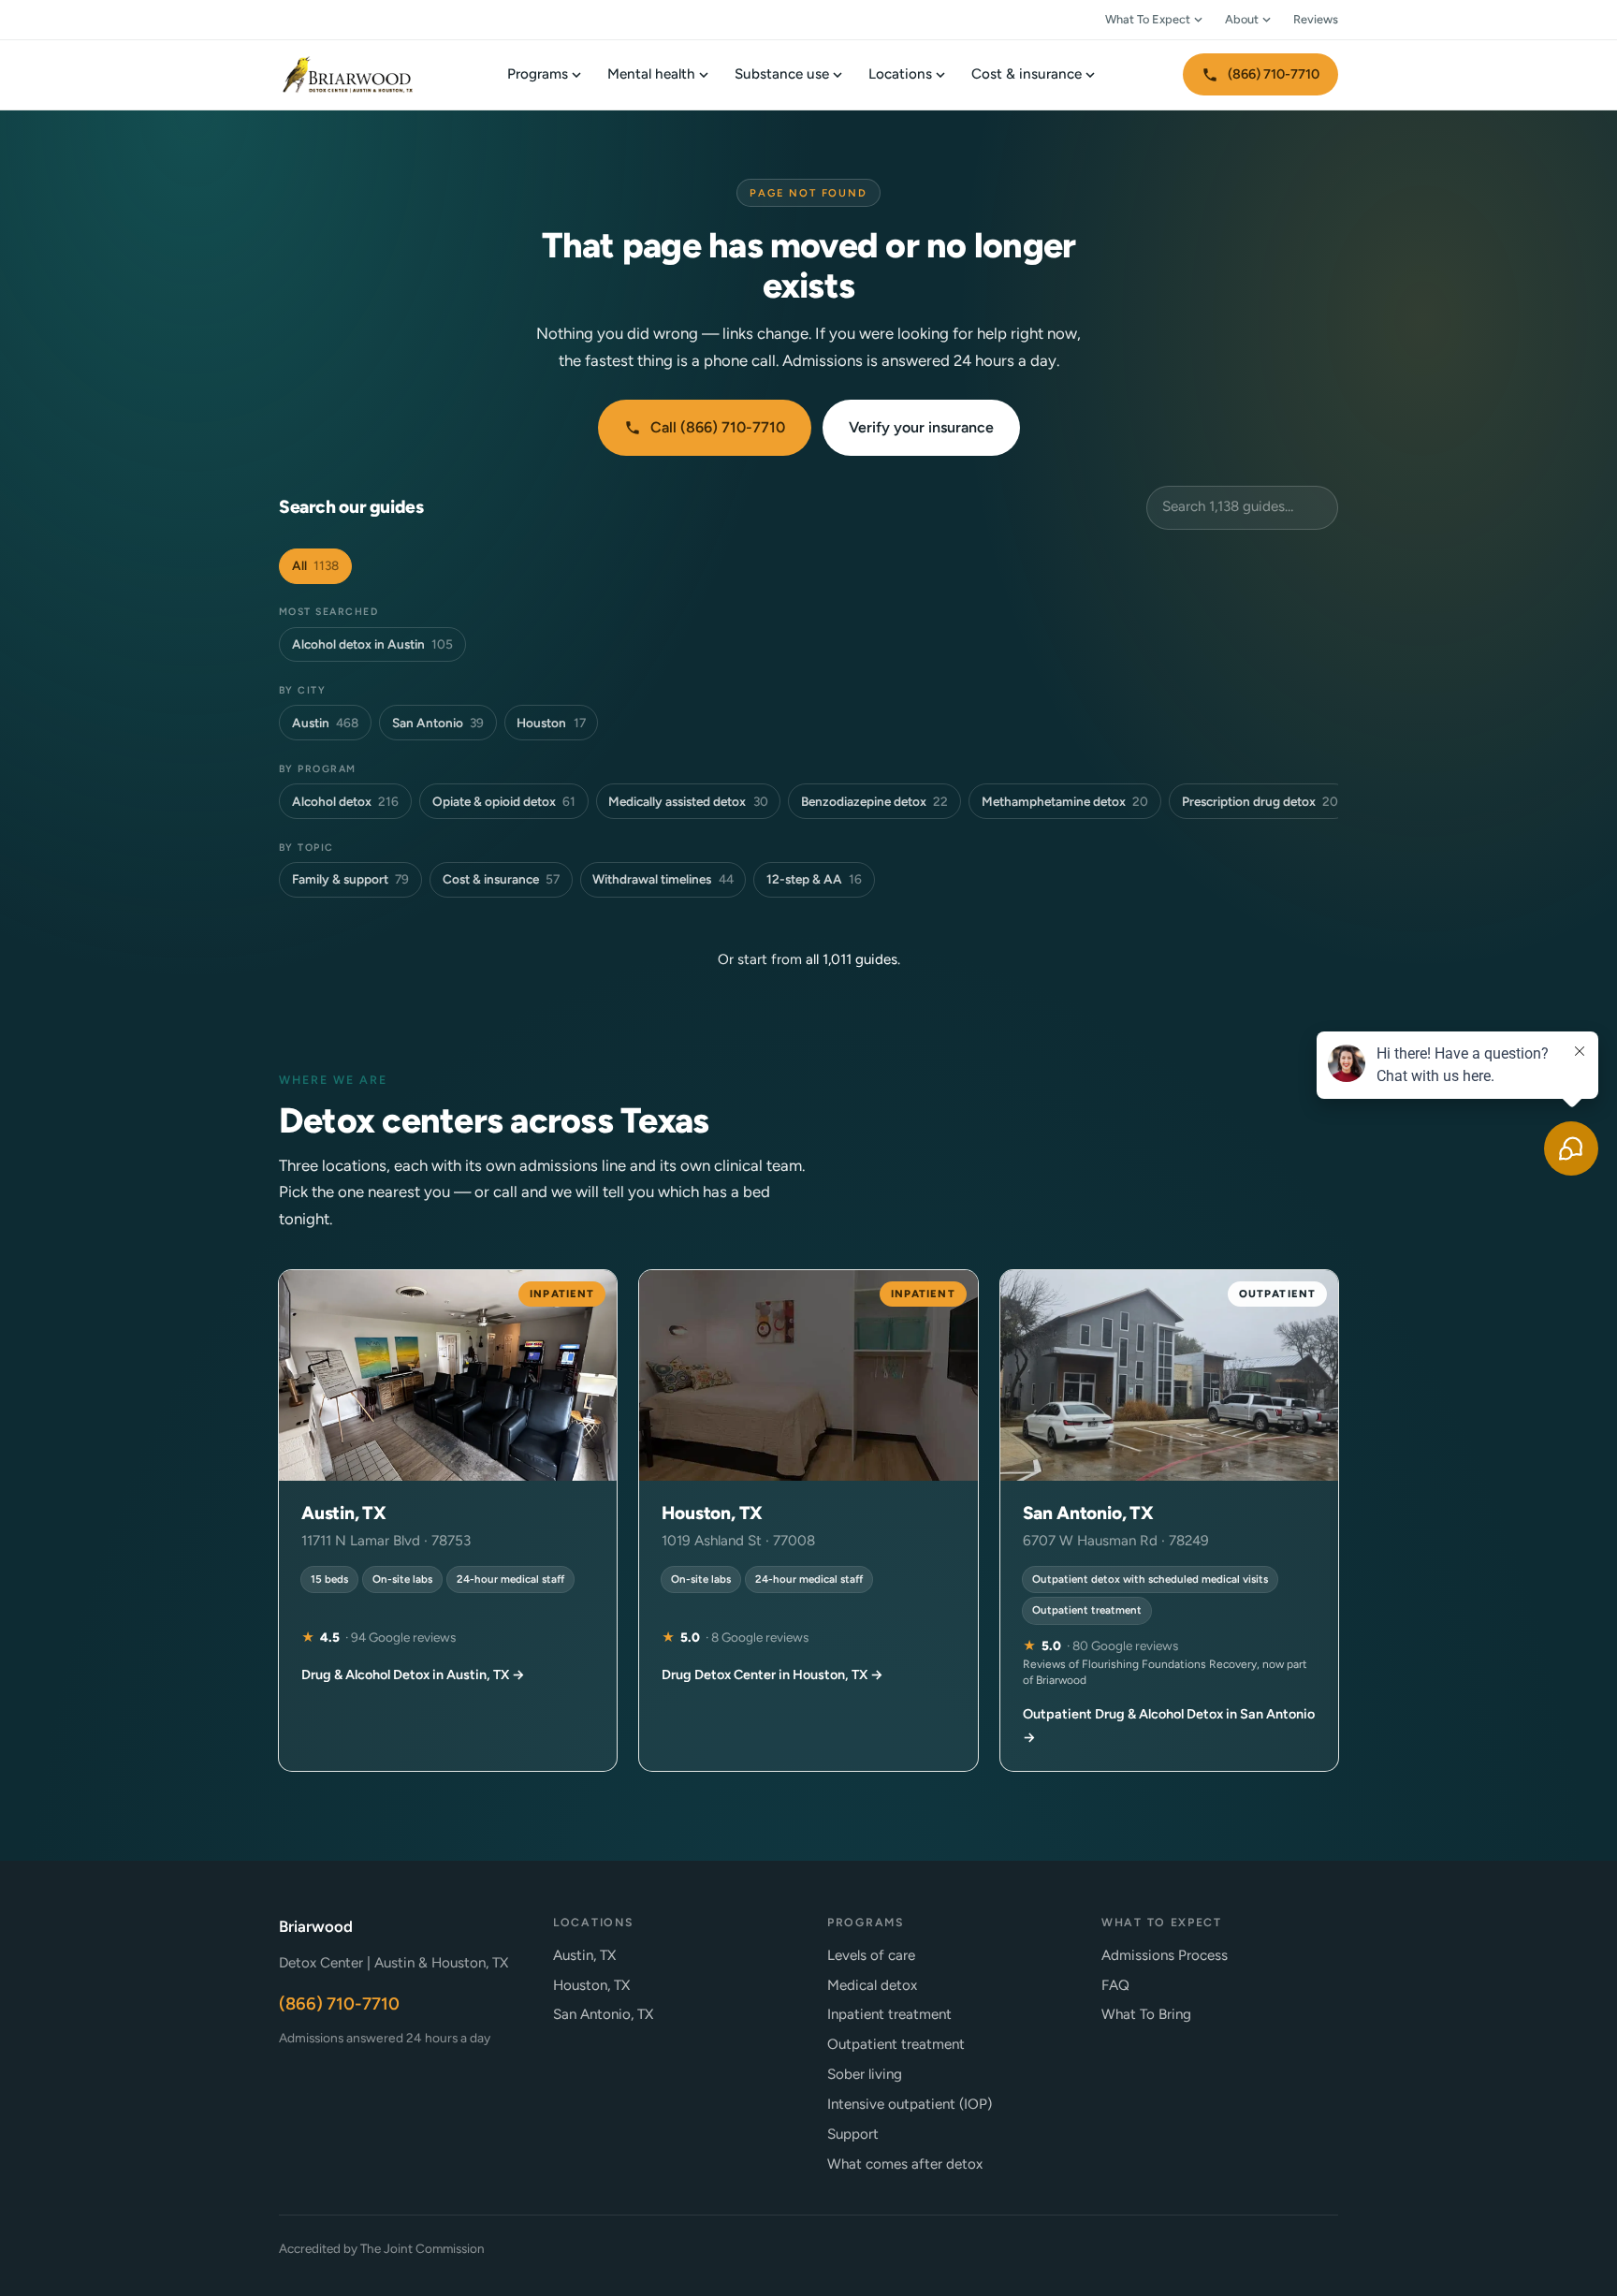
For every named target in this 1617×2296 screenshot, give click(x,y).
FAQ (1115, 1985)
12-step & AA (814, 879)
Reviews (1316, 19)
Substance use (782, 74)
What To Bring (1146, 2014)
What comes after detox (905, 2164)
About (1242, 19)
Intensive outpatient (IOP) (910, 2104)
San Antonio (438, 723)
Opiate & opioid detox (504, 801)
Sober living (865, 2074)
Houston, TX (591, 1985)
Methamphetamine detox (1065, 801)
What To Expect (1148, 19)
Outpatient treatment (896, 2044)
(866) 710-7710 (1274, 74)
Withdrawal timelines (663, 879)
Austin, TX (584, 1955)
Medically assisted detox (688, 801)
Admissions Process (1165, 1955)
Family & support (350, 879)
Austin (325, 723)
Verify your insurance (921, 427)
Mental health (651, 74)
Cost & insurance (1027, 74)
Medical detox (872, 1985)
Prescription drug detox (1260, 801)
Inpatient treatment (889, 2014)
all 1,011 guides (852, 959)
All (315, 565)
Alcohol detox (345, 801)
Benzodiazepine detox (874, 801)
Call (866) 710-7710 (718, 427)
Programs (538, 74)
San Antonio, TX (603, 2014)
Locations (900, 74)
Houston (551, 723)
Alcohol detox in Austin (372, 644)
